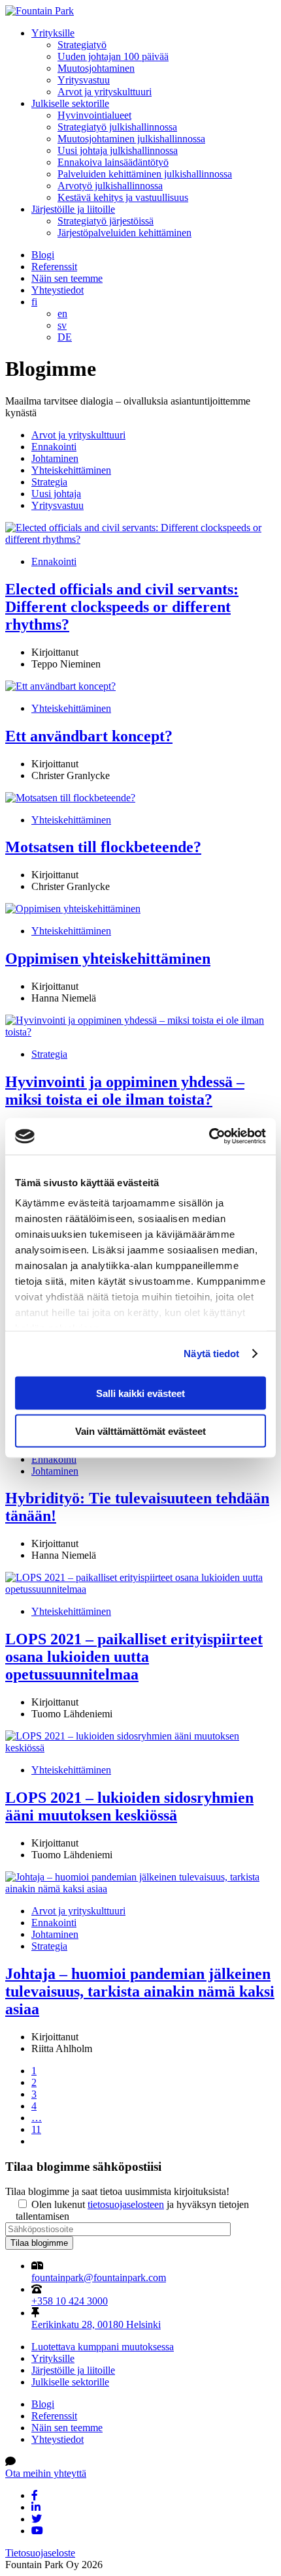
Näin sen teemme (67, 278)
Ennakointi (54, 447)
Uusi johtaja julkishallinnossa (118, 150)
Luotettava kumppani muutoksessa (103, 2347)
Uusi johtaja (56, 494)
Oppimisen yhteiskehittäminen (108, 958)
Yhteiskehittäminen (71, 470)
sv (62, 325)
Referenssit (54, 267)
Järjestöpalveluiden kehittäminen (124, 233)
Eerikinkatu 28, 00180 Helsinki (96, 2324)
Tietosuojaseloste (40, 2553)
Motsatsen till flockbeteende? (103, 847)
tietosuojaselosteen (126, 2204)
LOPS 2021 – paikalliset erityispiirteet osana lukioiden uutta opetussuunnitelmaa (134, 1657)
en (62, 314)
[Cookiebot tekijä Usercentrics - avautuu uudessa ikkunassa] (209, 1137)
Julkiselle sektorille (70, 103)
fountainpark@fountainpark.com (99, 2277)
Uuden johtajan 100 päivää (113, 56)
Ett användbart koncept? (89, 736)
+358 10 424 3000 (70, 2301)
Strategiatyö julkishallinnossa (117, 127)
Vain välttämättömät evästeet (140, 1431)
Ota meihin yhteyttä (46, 2473)
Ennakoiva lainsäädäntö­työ (113, 162)
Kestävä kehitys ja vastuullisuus (123, 197)
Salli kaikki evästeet (140, 1393)
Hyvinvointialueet (94, 115)
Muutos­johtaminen (96, 68)
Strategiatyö (82, 45)
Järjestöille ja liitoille (73, 209)
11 (36, 2129)
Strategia (49, 482)
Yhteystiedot (58, 290)
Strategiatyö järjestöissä (106, 221)
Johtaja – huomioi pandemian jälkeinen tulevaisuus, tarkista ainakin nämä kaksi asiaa (140, 1991)
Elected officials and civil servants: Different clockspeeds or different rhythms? (122, 607)
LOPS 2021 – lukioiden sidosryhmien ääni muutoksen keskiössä (129, 1806)
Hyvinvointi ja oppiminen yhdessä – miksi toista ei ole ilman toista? (125, 1091)
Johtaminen (55, 458)
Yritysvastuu (84, 80)
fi (34, 302)
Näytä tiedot (211, 1354)
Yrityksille (53, 33)
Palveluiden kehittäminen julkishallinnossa (145, 174)
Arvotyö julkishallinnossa (110, 186)
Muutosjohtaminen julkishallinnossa (131, 139)
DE (65, 337)
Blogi (43, 255)
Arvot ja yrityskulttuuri (105, 92)
